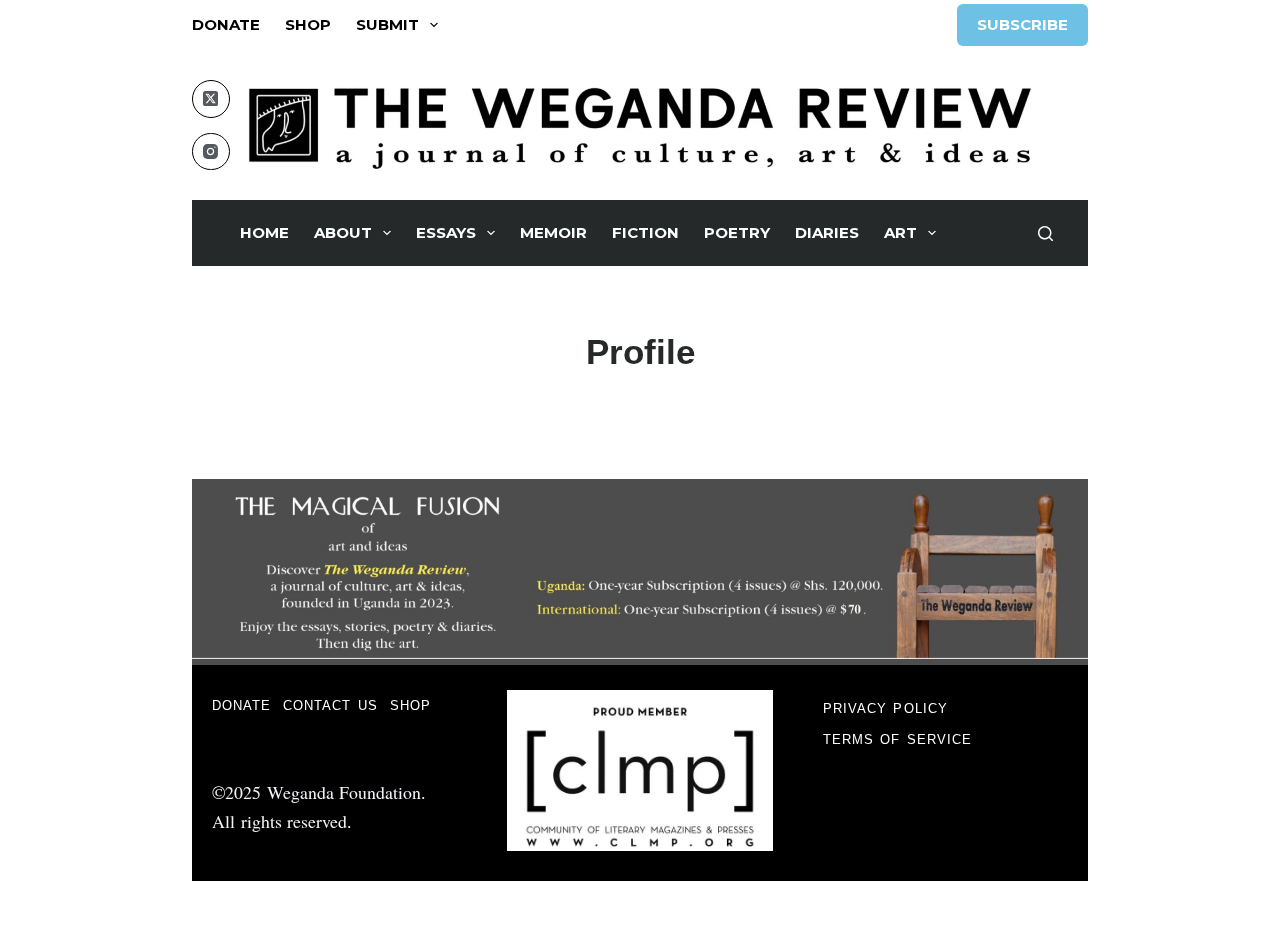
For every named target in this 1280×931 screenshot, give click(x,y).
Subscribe (1022, 24)
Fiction (645, 232)
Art (900, 232)
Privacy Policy (885, 708)
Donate (226, 24)
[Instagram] (211, 152)
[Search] (1045, 233)
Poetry (737, 232)
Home (264, 232)
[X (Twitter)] (211, 99)
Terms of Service (898, 739)
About (343, 232)
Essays (446, 232)
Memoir (553, 232)
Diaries (827, 232)
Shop (308, 24)
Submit (387, 24)
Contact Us (330, 705)
